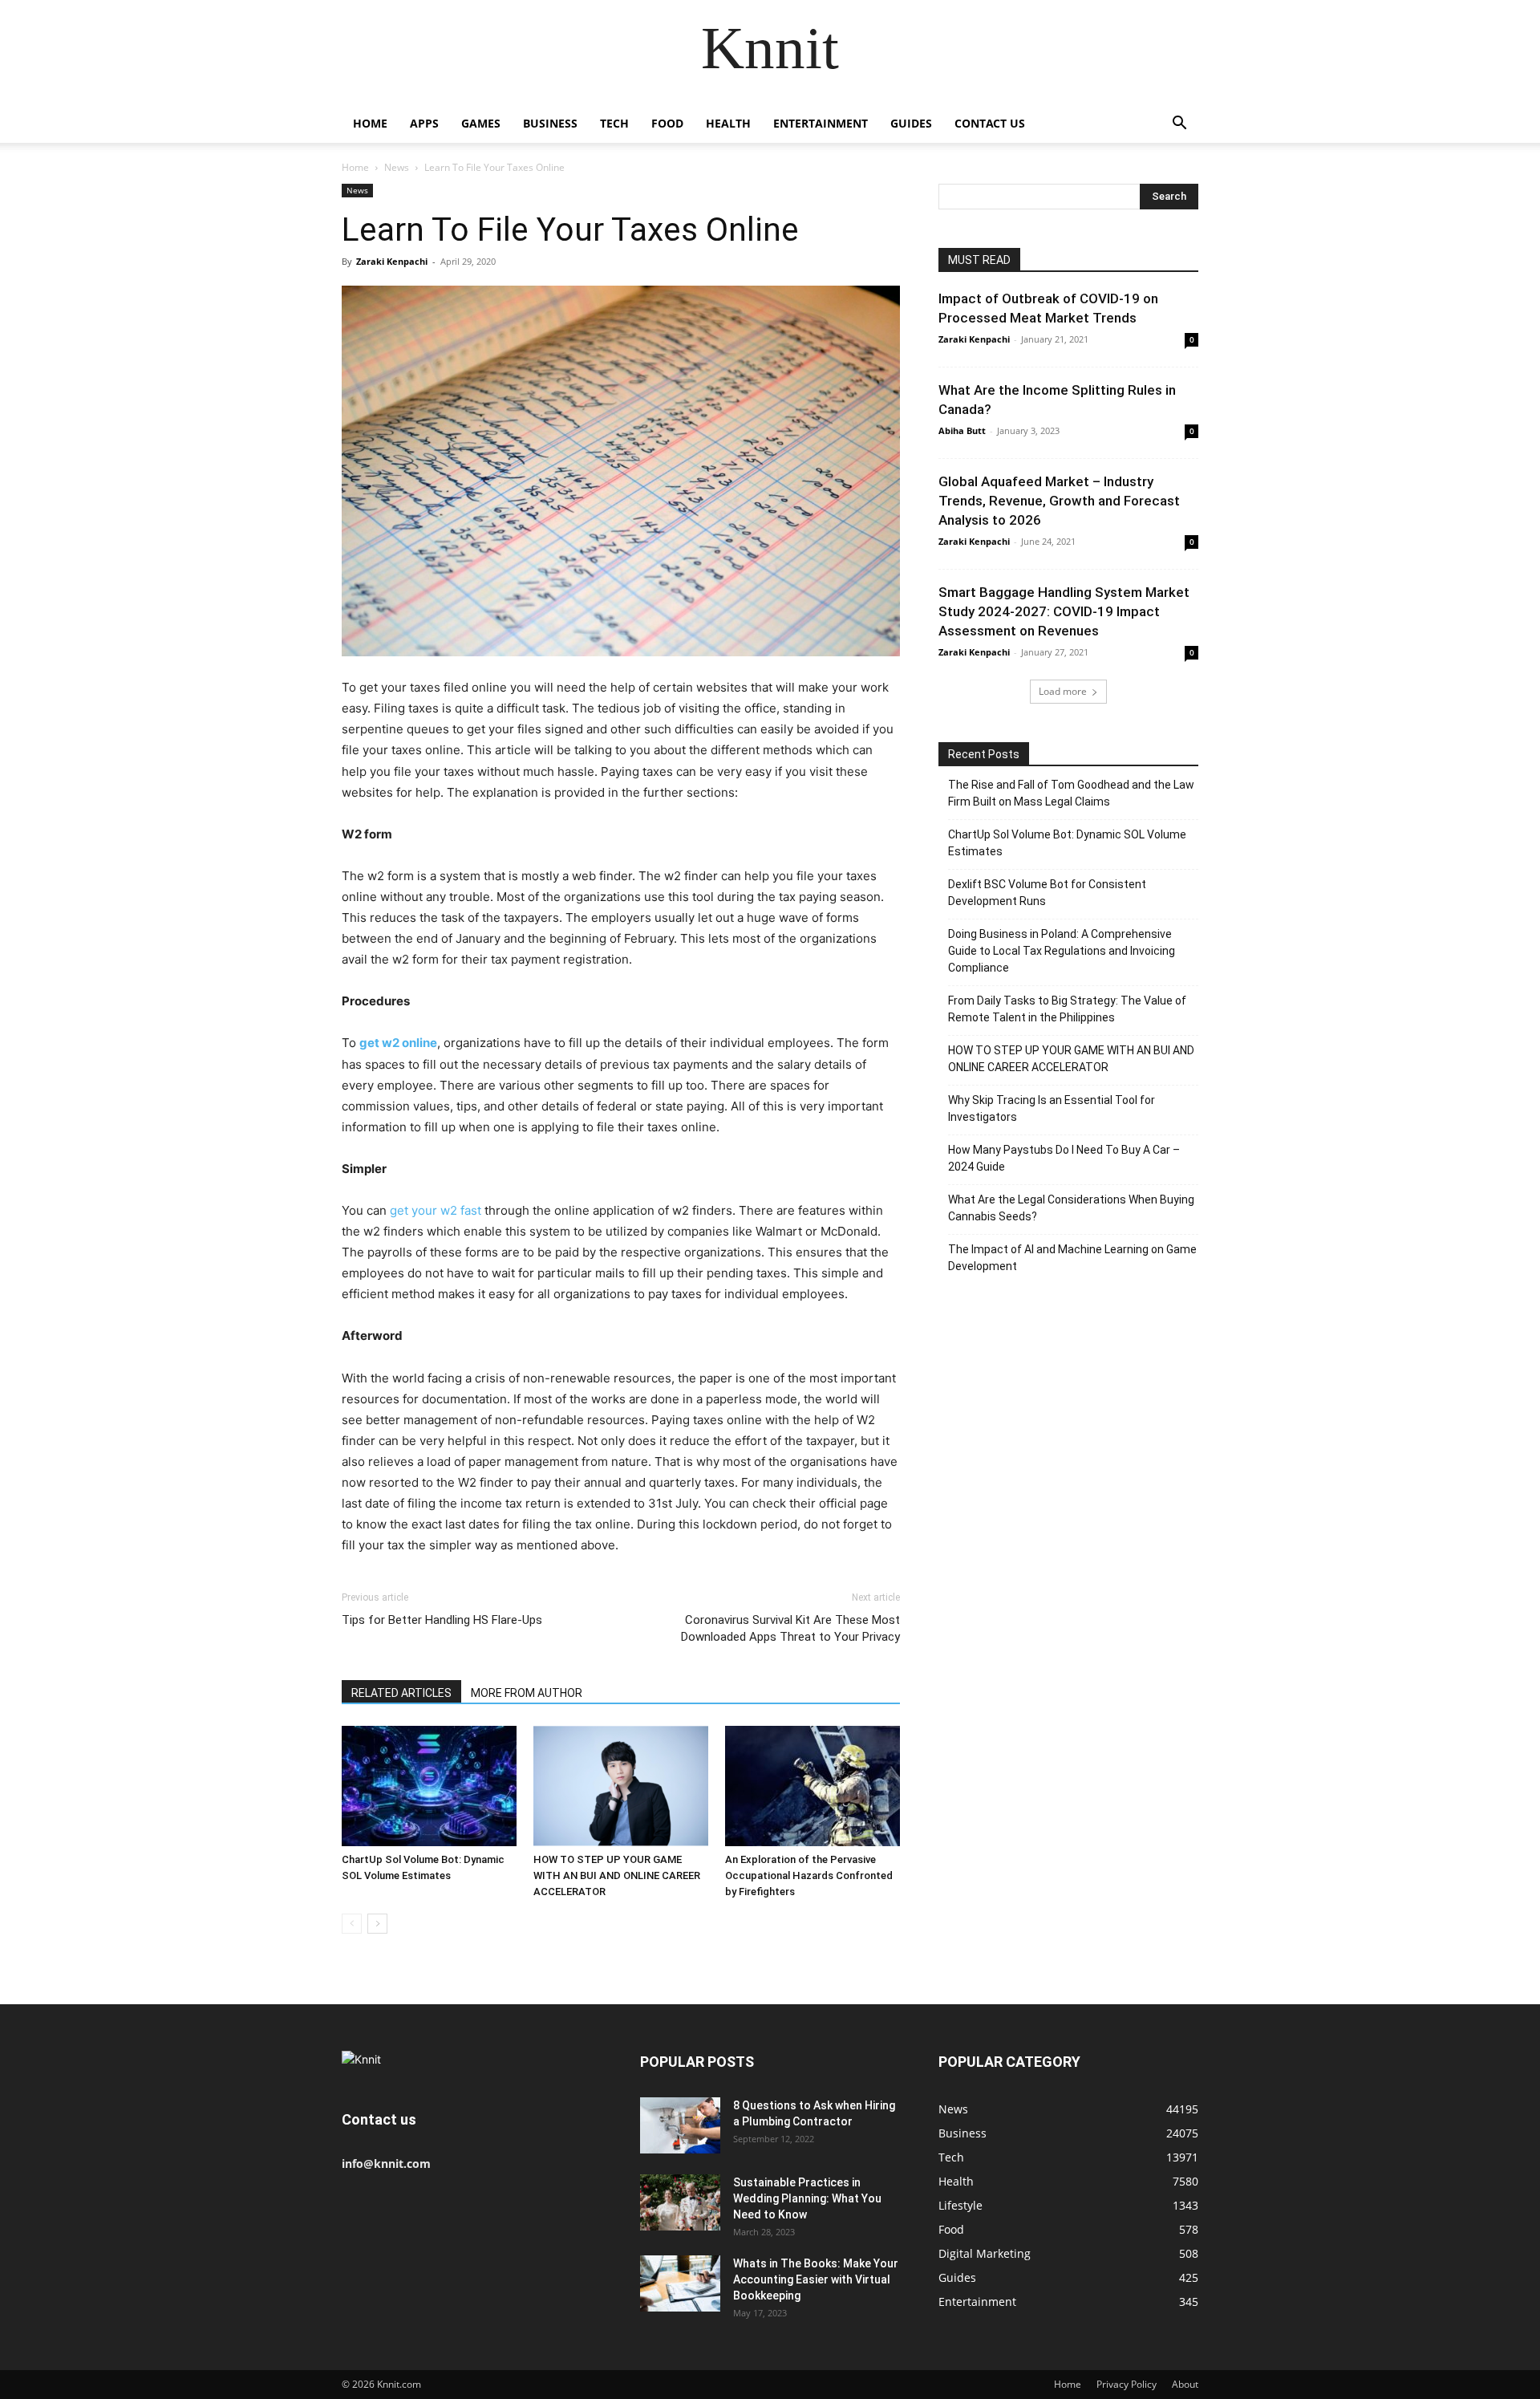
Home (370, 123)
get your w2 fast (436, 1210)
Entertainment (821, 123)
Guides (911, 123)
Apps (424, 123)
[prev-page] (352, 1924)
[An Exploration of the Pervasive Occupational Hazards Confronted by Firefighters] (813, 1786)
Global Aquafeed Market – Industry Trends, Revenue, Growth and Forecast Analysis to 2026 (1059, 501)
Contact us (990, 123)
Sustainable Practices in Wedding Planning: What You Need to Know (807, 2198)
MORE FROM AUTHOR (527, 1693)
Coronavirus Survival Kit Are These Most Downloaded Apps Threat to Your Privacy (790, 1628)
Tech (614, 123)
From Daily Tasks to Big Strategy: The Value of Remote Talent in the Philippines (1067, 1009)
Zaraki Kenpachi (392, 261)
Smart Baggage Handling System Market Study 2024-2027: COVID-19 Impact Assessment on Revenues (1064, 611)
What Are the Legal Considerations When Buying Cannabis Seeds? (1071, 1208)
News (397, 167)
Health (728, 123)
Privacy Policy (1127, 2384)
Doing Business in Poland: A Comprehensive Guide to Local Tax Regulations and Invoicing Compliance (1062, 951)
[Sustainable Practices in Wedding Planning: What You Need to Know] (680, 2202)
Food (667, 123)
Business (550, 123)
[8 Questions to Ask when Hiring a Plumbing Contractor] (680, 2125)
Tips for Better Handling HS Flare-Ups (442, 1620)
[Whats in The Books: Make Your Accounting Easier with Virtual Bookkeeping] (680, 2283)
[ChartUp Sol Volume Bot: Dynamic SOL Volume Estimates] (429, 1786)
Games (481, 123)
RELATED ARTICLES (401, 1693)
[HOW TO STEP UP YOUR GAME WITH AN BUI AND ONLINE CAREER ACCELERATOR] (621, 1786)
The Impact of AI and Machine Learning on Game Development (1072, 1258)
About (1185, 2384)
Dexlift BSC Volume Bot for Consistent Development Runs (1047, 893)
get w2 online (398, 1043)
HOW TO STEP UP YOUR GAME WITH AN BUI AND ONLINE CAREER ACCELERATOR (617, 1875)
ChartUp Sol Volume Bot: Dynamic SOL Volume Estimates (1067, 843)
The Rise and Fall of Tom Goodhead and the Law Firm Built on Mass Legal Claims (1071, 793)
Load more (1063, 691)
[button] (1179, 125)
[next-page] (377, 1924)
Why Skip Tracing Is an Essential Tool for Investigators (1052, 1108)
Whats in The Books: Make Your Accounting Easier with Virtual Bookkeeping (816, 2279)
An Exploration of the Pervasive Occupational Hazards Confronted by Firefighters (809, 1875)
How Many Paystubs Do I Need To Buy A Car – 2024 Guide (1064, 1158)
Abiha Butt (962, 430)
